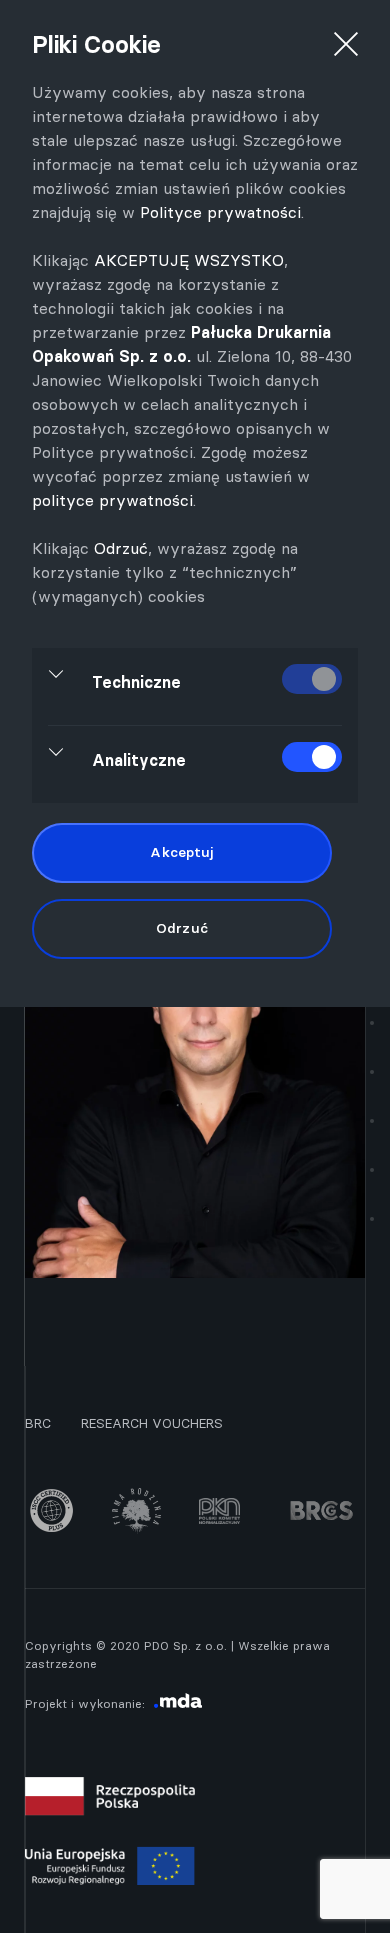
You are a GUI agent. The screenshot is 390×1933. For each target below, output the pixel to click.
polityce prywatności (112, 500)
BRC (38, 1423)
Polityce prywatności (220, 212)
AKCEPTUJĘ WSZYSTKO (189, 260)
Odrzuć (121, 548)
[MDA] (178, 1703)
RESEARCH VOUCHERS (152, 1423)
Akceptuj (181, 852)
